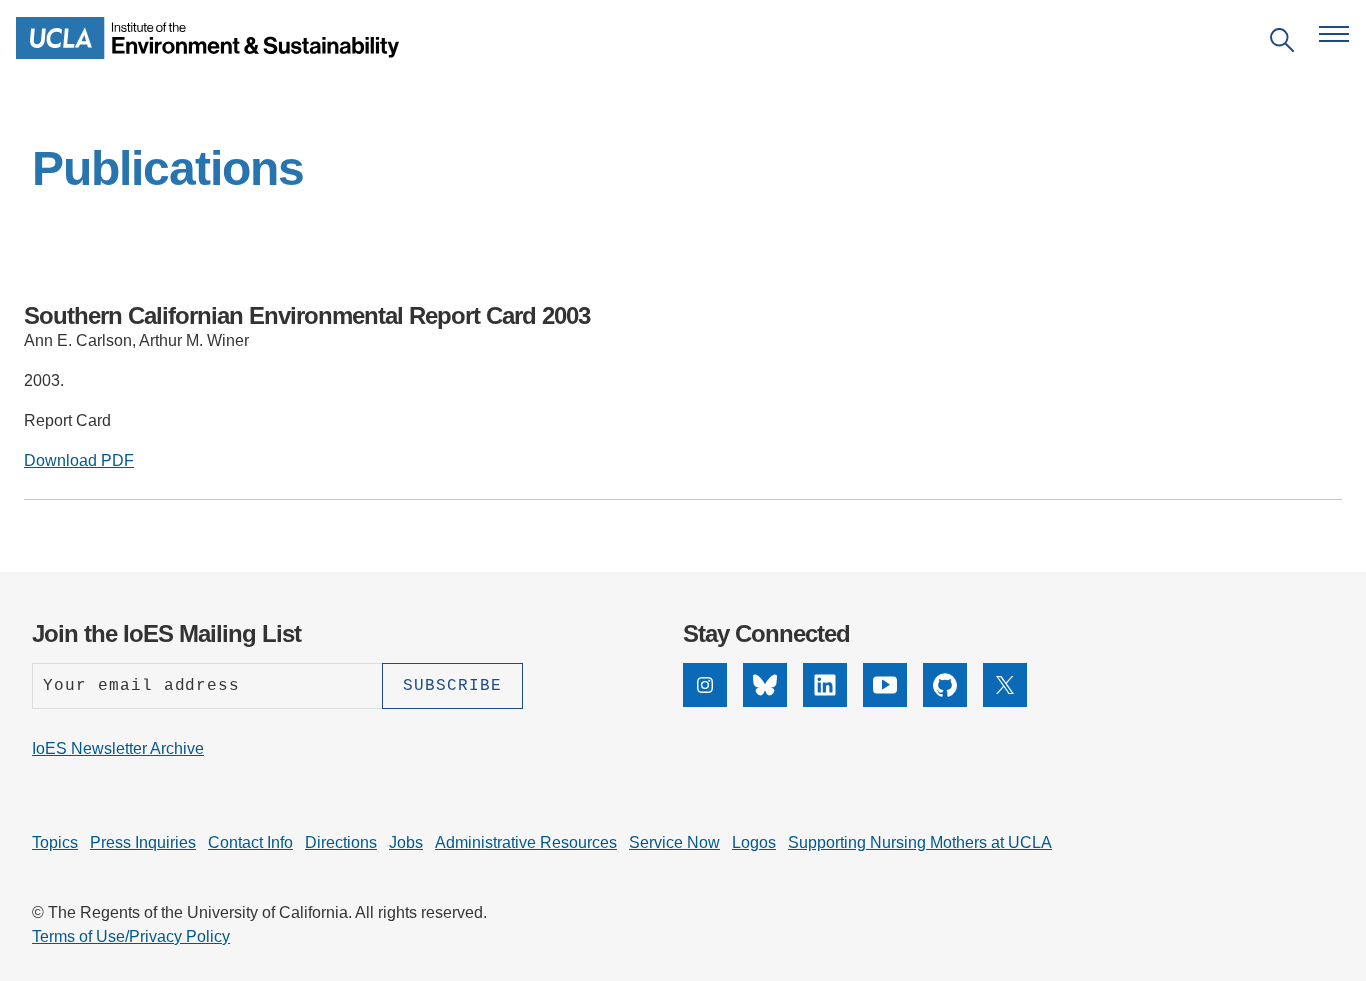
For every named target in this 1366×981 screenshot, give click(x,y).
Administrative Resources (526, 842)
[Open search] (1282, 43)
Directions (341, 842)
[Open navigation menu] (1334, 34)
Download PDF (79, 460)
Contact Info (250, 842)
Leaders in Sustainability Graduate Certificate (534, 544)
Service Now (674, 842)
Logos (754, 842)
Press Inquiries (143, 842)
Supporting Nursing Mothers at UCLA (920, 842)
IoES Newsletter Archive (118, 748)
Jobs (406, 842)
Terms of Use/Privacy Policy (131, 936)
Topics (55, 842)
